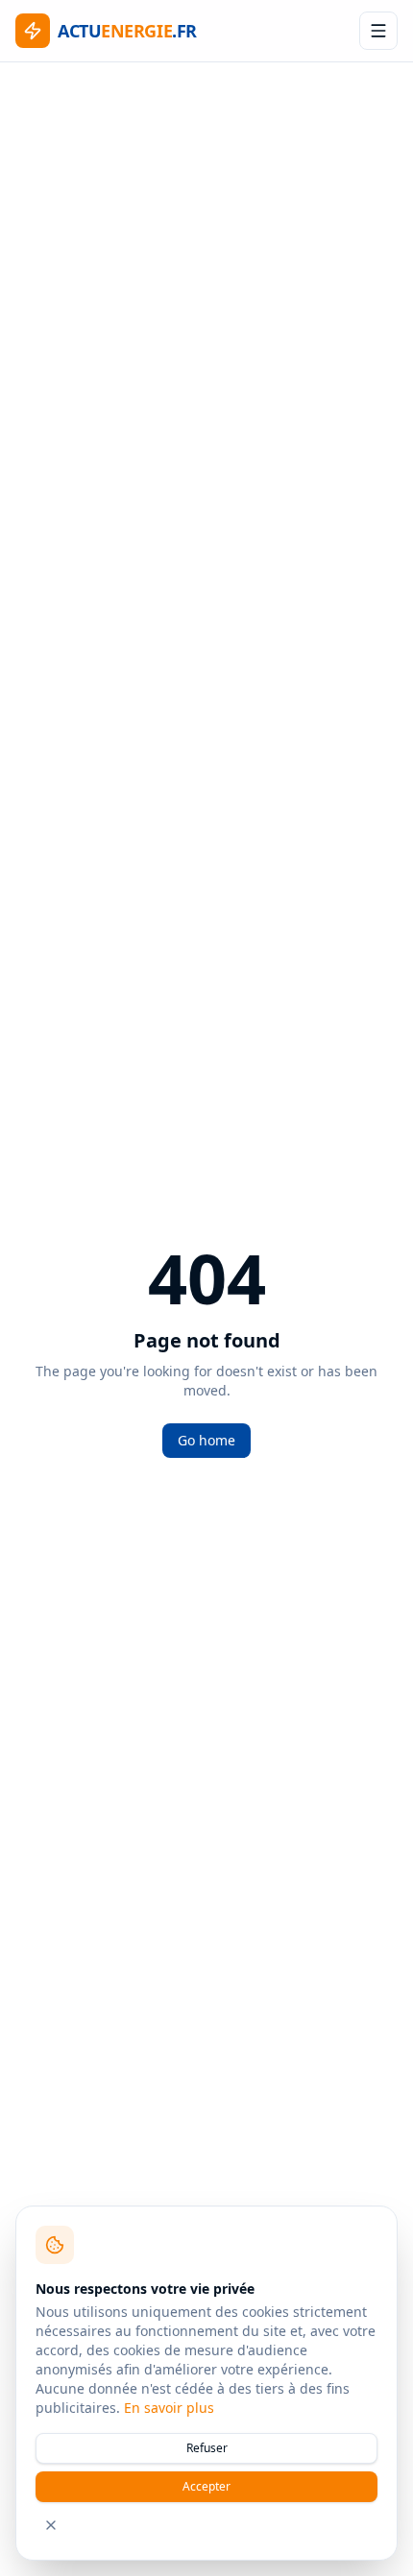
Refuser (207, 2448)
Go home (206, 1440)
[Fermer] (51, 2525)
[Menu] (378, 31)
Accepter (206, 2486)
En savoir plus (169, 2408)
